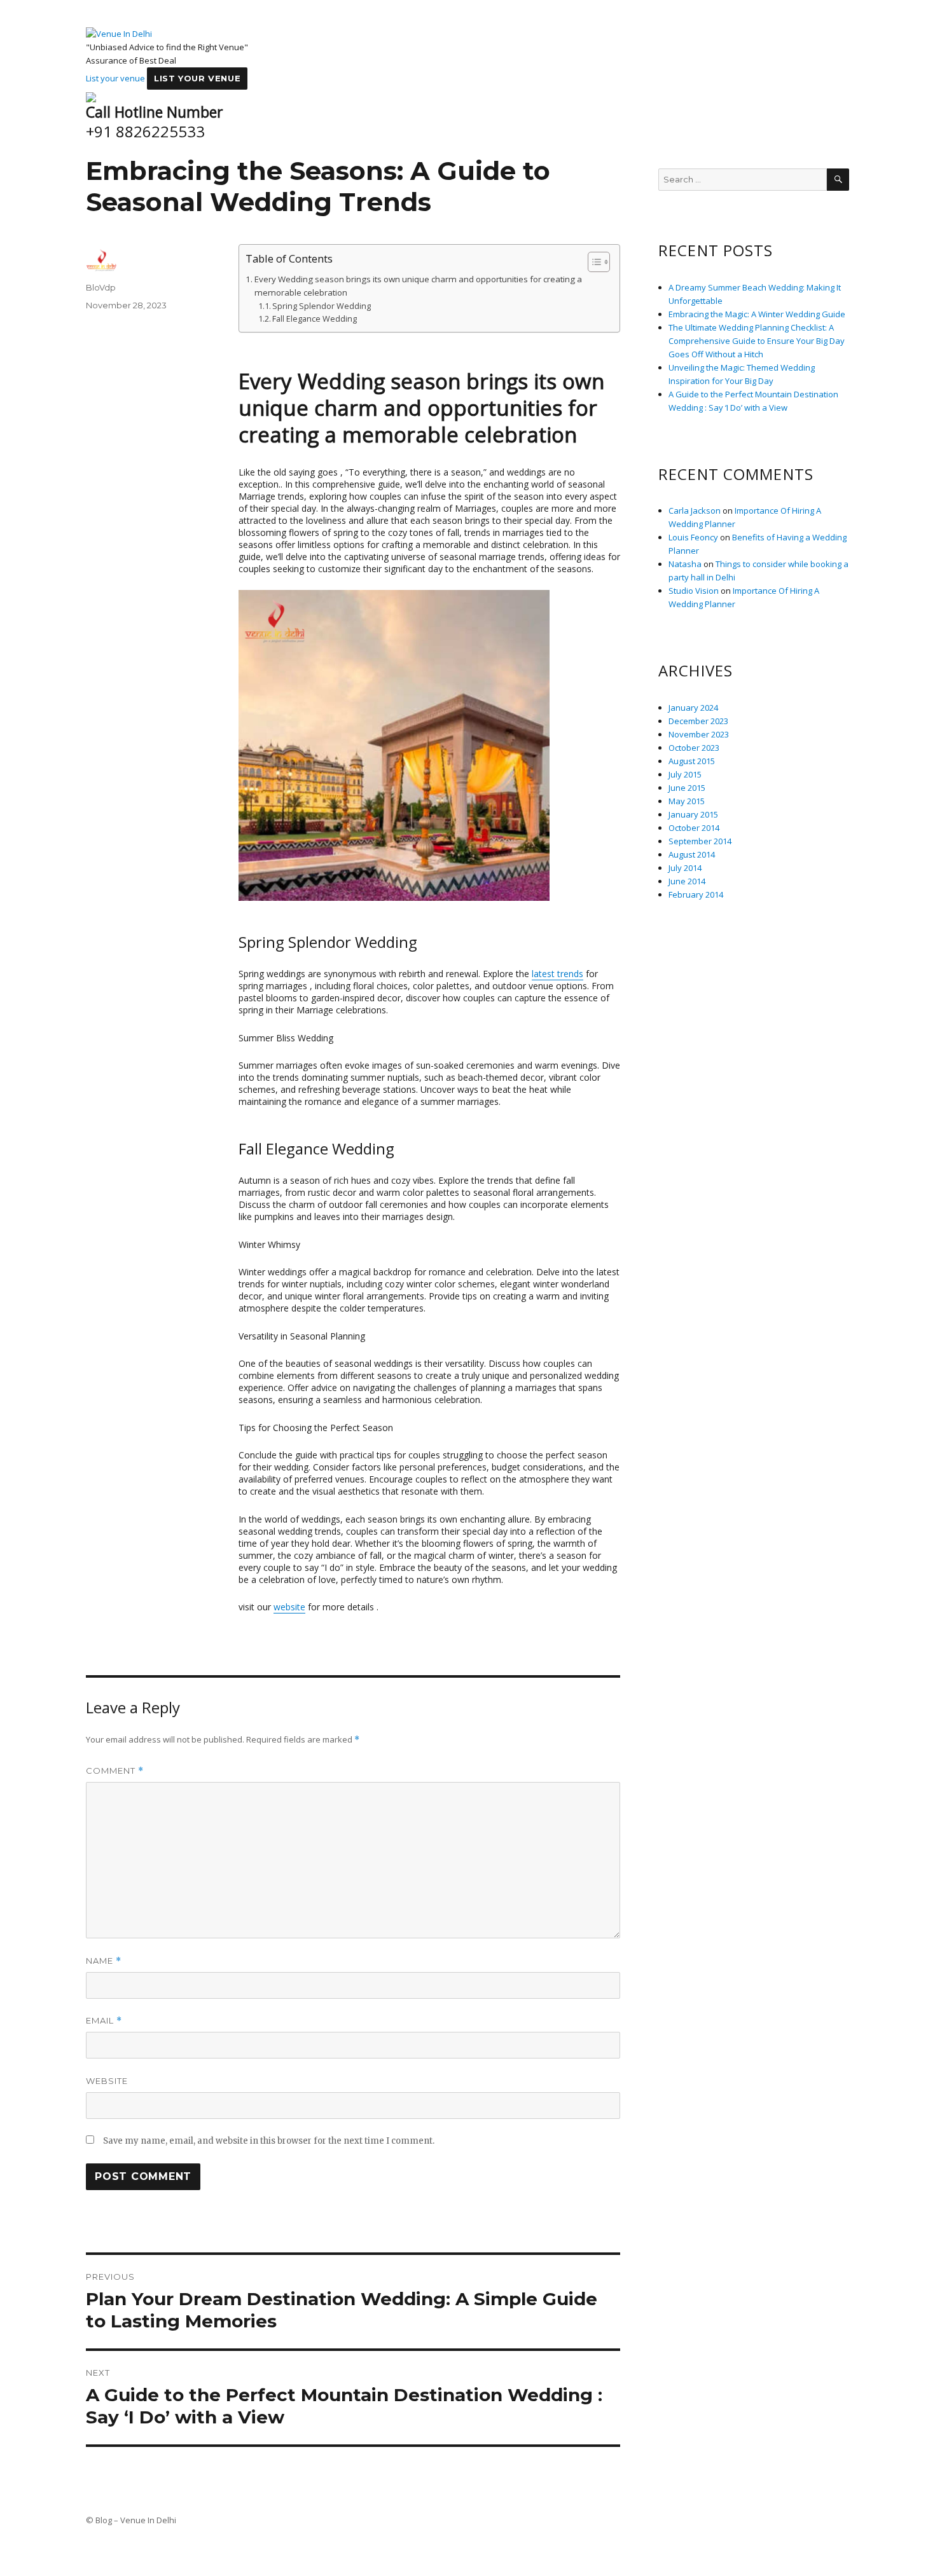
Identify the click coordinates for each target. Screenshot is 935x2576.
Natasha (685, 564)
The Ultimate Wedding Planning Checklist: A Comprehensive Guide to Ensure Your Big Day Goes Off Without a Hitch (757, 341)
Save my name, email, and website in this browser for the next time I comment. (269, 2141)
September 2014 (700, 841)
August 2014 (692, 854)
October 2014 (694, 828)
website (289, 1607)
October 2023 (694, 748)
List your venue (115, 78)
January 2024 (693, 708)
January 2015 (693, 814)
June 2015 (687, 788)
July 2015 (685, 774)
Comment (115, 1771)
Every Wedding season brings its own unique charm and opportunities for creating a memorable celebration (418, 286)
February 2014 (696, 894)
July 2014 (685, 868)
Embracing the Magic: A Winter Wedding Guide (757, 314)
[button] (592, 262)
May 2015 (687, 801)
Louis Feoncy (693, 537)
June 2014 (687, 881)
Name (104, 1961)
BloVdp (101, 287)
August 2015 (692, 761)
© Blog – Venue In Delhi (131, 2520)
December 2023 (698, 721)
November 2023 (699, 734)
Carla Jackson (695, 510)
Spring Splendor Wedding (322, 306)
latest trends (558, 974)
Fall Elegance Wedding (315, 319)
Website (107, 2081)
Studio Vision (694, 591)
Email (104, 2021)
